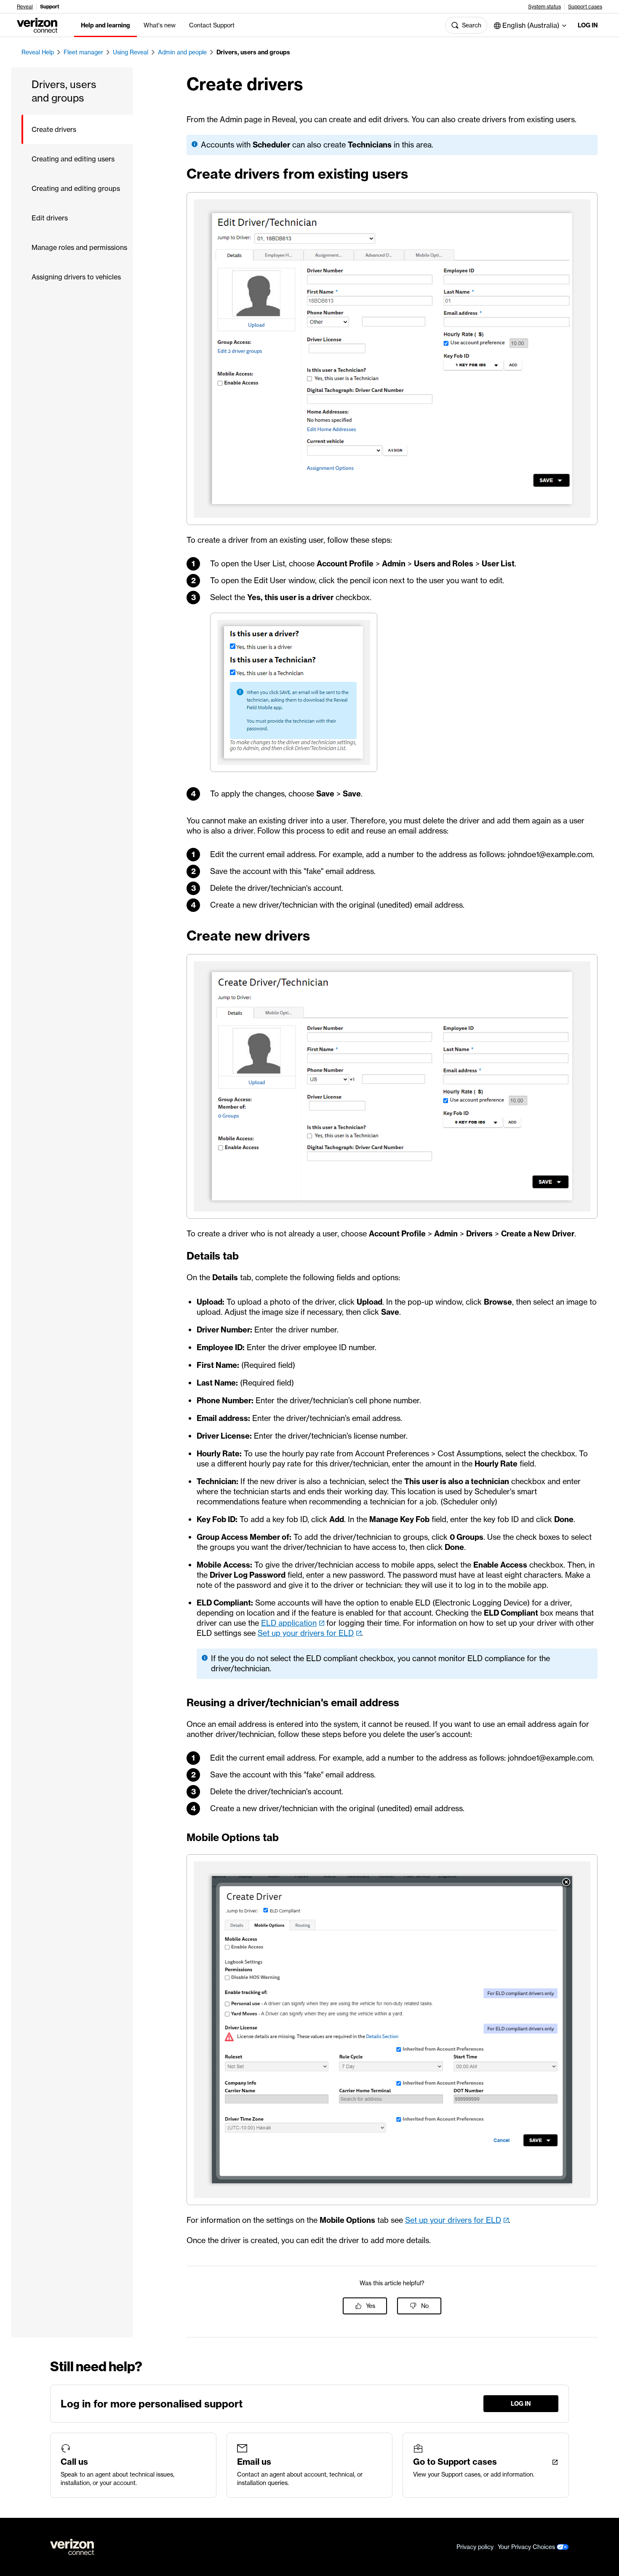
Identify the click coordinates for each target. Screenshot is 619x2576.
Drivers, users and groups (253, 52)
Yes (371, 2306)
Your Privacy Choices (527, 2547)
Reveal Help (38, 52)
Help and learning (105, 25)
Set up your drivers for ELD (306, 1633)
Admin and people (182, 52)
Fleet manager (83, 52)
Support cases (585, 7)
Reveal (25, 7)
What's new (160, 25)
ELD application (289, 1623)
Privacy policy (475, 2547)
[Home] (37, 24)
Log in (588, 25)
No (425, 2306)
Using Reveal (131, 52)
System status (544, 7)
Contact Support (212, 25)
